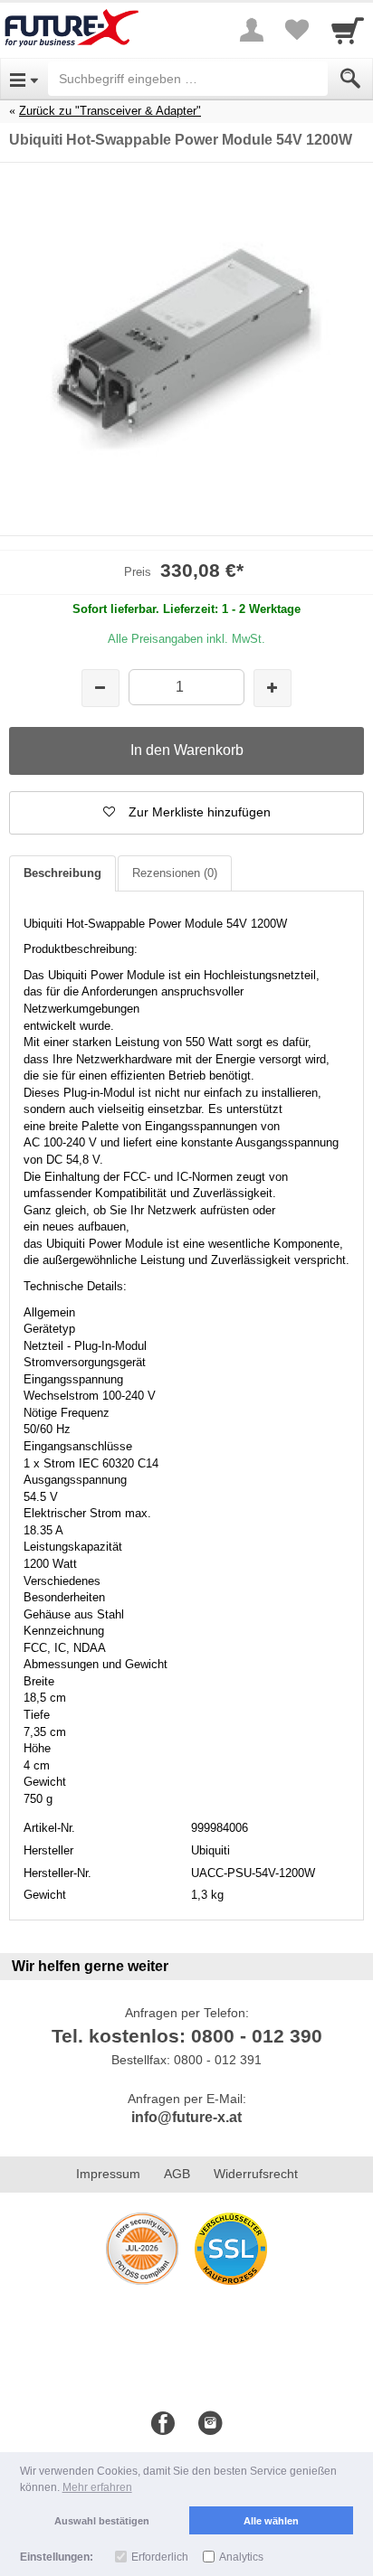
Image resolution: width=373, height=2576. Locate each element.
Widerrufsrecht (256, 2174)
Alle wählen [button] (271, 2521)
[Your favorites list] (297, 30)
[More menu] (252, 30)
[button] (186, 813)
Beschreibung (62, 873)
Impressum (108, 2174)
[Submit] (350, 79)
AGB (177, 2174)
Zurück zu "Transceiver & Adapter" (110, 111)
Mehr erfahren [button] (97, 2487)
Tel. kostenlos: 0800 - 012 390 (187, 2036)
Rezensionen (175, 873)
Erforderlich (160, 2557)
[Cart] (348, 30)
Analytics (241, 2557)
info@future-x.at (186, 2117)
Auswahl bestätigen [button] (102, 2521)
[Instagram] (210, 2424)
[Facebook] (163, 2424)
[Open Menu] (24, 79)
